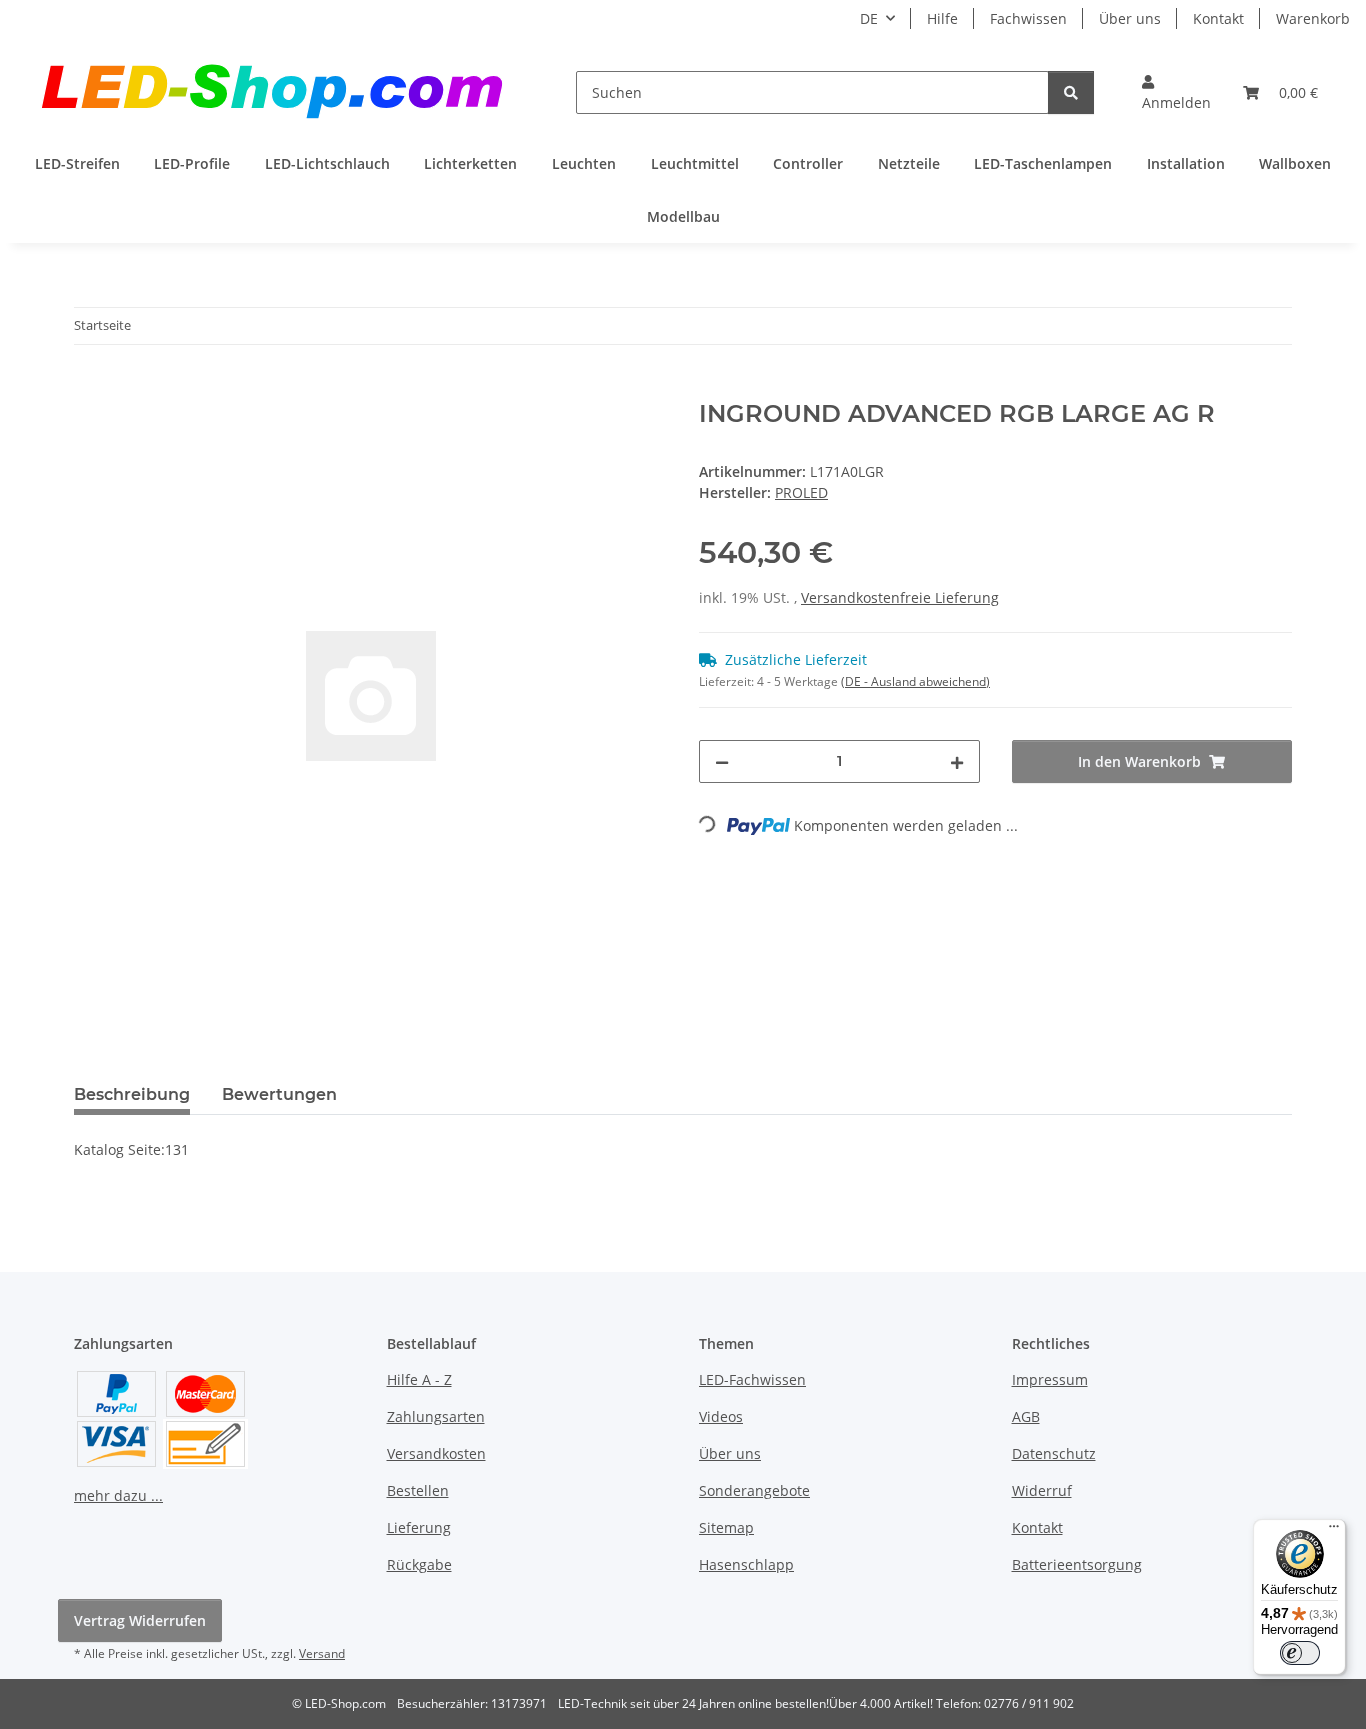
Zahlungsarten (436, 1416)
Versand (322, 1653)
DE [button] (869, 18)
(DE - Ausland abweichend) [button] (915, 681)
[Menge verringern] (722, 761)
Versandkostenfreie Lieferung (900, 597)
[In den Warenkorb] (90, 389)
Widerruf (1042, 1490)
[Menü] (1334, 1531)
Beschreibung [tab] (132, 1094)
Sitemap (726, 1527)
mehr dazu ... (118, 1495)
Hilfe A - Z (419, 1379)
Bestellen (418, 1490)
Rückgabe (419, 1564)
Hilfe (942, 18)
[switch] (1300, 1653)
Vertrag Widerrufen (140, 1620)
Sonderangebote (754, 1490)
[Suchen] (1071, 92)
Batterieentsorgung (1077, 1564)
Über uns (1130, 18)
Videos (721, 1416)
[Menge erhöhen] (957, 761)
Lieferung (419, 1527)
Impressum (1050, 1379)
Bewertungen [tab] (279, 1094)
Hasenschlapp (746, 1564)
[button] (1176, 92)
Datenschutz (1054, 1453)
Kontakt (1218, 18)
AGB (1026, 1416)
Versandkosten (436, 1453)
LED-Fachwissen (752, 1379)
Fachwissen (1028, 18)
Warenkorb (1313, 18)
